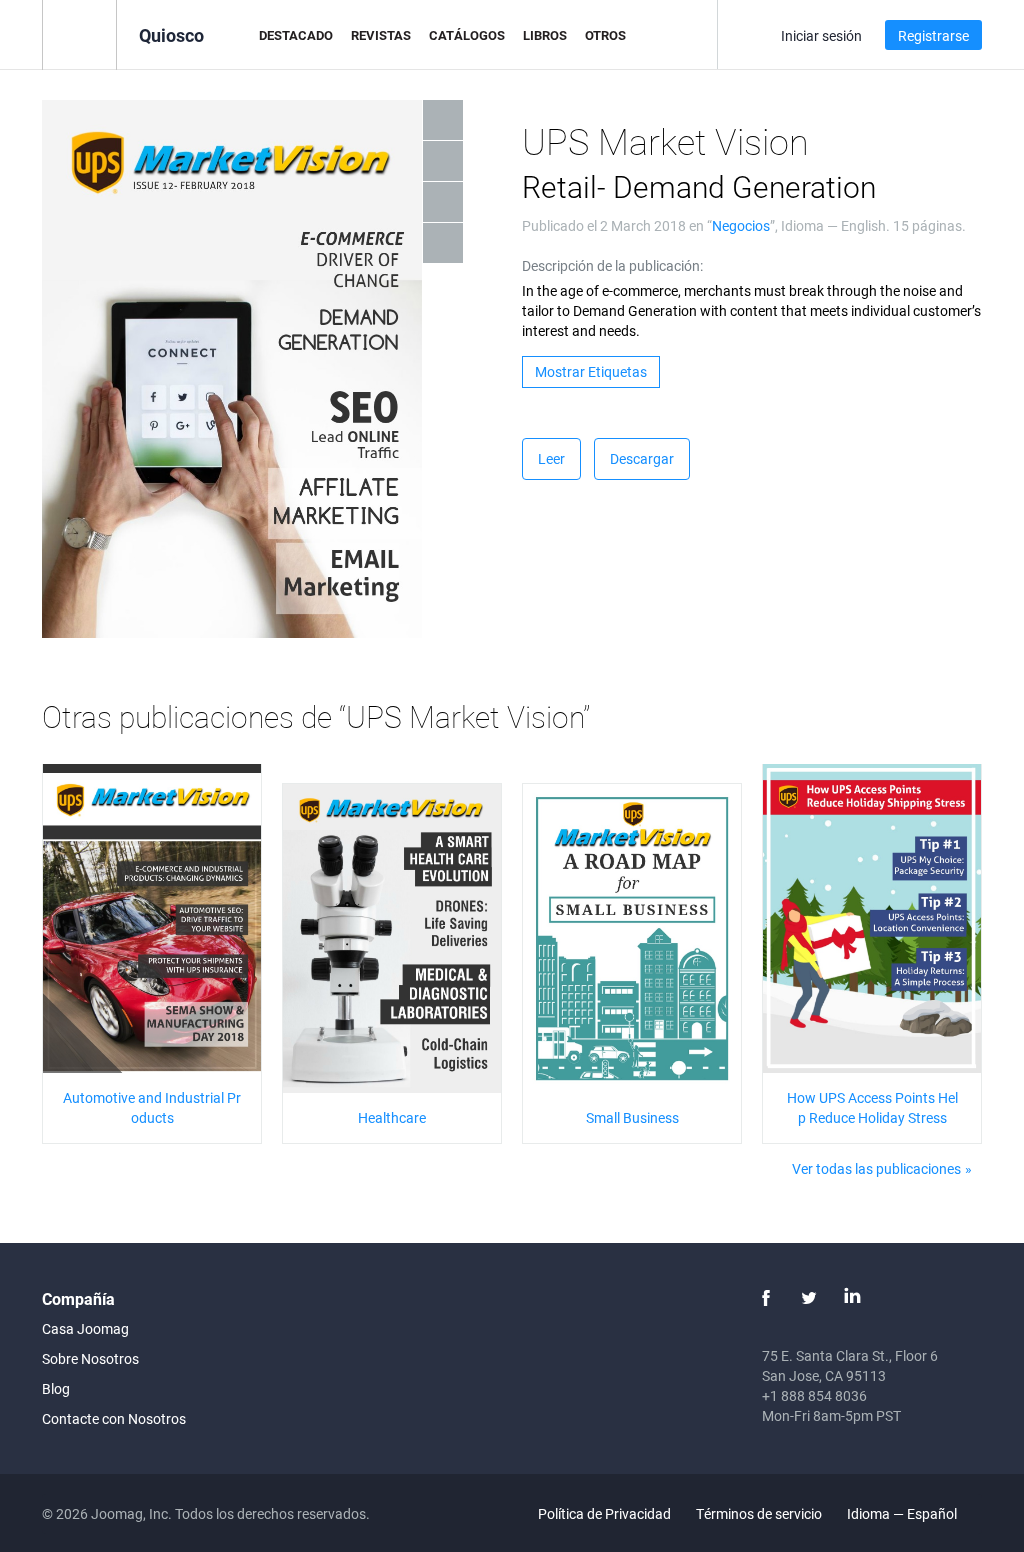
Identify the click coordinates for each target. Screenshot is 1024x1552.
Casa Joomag (85, 1328)
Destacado (296, 35)
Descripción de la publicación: (612, 265)
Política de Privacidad (604, 1513)
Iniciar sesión (821, 35)
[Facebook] (766, 1298)
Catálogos (467, 35)
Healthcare (392, 1117)
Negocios (741, 225)
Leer (551, 458)
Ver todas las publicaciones (876, 1168)
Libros (545, 35)
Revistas (381, 35)
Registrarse (933, 35)
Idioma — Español (903, 1513)
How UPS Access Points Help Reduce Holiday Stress (872, 1107)
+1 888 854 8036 (814, 1395)
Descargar (642, 458)
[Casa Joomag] (79, 33)
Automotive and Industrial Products (152, 1107)
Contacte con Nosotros (114, 1418)
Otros (605, 35)
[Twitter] (809, 1298)
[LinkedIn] (852, 1298)
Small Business (632, 1117)
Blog (56, 1388)
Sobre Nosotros (90, 1358)
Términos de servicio (759, 1513)
